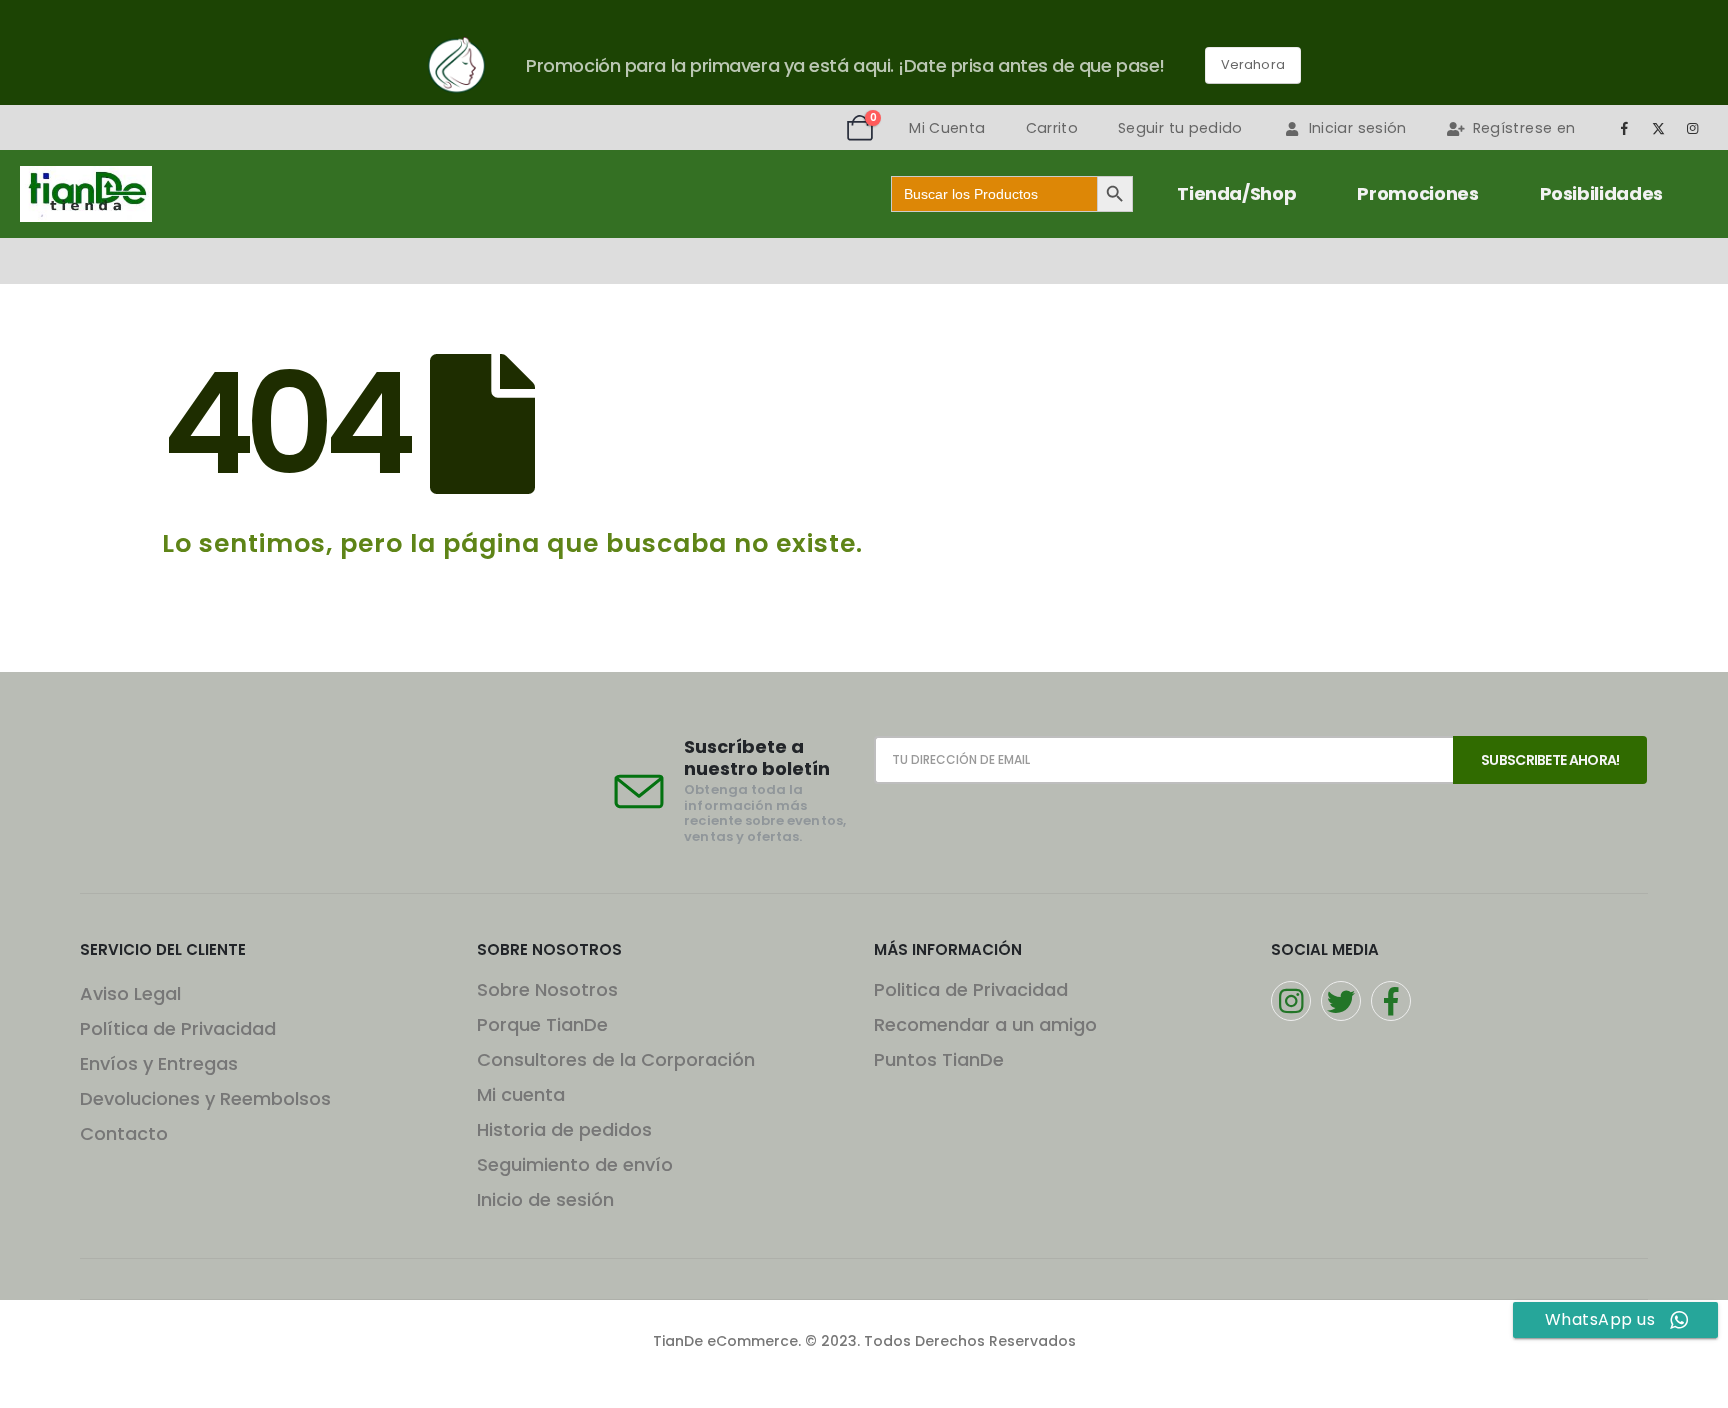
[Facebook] (1624, 128)
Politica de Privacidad (971, 989)
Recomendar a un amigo (985, 1024)
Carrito (1052, 128)
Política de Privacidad (178, 1028)
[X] (1659, 128)
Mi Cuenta (947, 128)
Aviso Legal (130, 993)
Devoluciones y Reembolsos (205, 1098)
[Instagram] (1693, 128)
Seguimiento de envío (575, 1164)
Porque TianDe (542, 1024)
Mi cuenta (521, 1094)
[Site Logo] (86, 194)
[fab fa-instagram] (1291, 1001)
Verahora (1253, 64)
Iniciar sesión (1358, 128)
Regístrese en (1524, 128)
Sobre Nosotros (547, 989)
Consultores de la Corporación (616, 1059)
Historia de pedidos (564, 1129)
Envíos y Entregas (159, 1063)
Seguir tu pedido (1180, 128)
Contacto (124, 1133)
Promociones (1417, 193)
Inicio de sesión (545, 1199)
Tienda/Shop (1236, 193)
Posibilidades (1601, 193)
